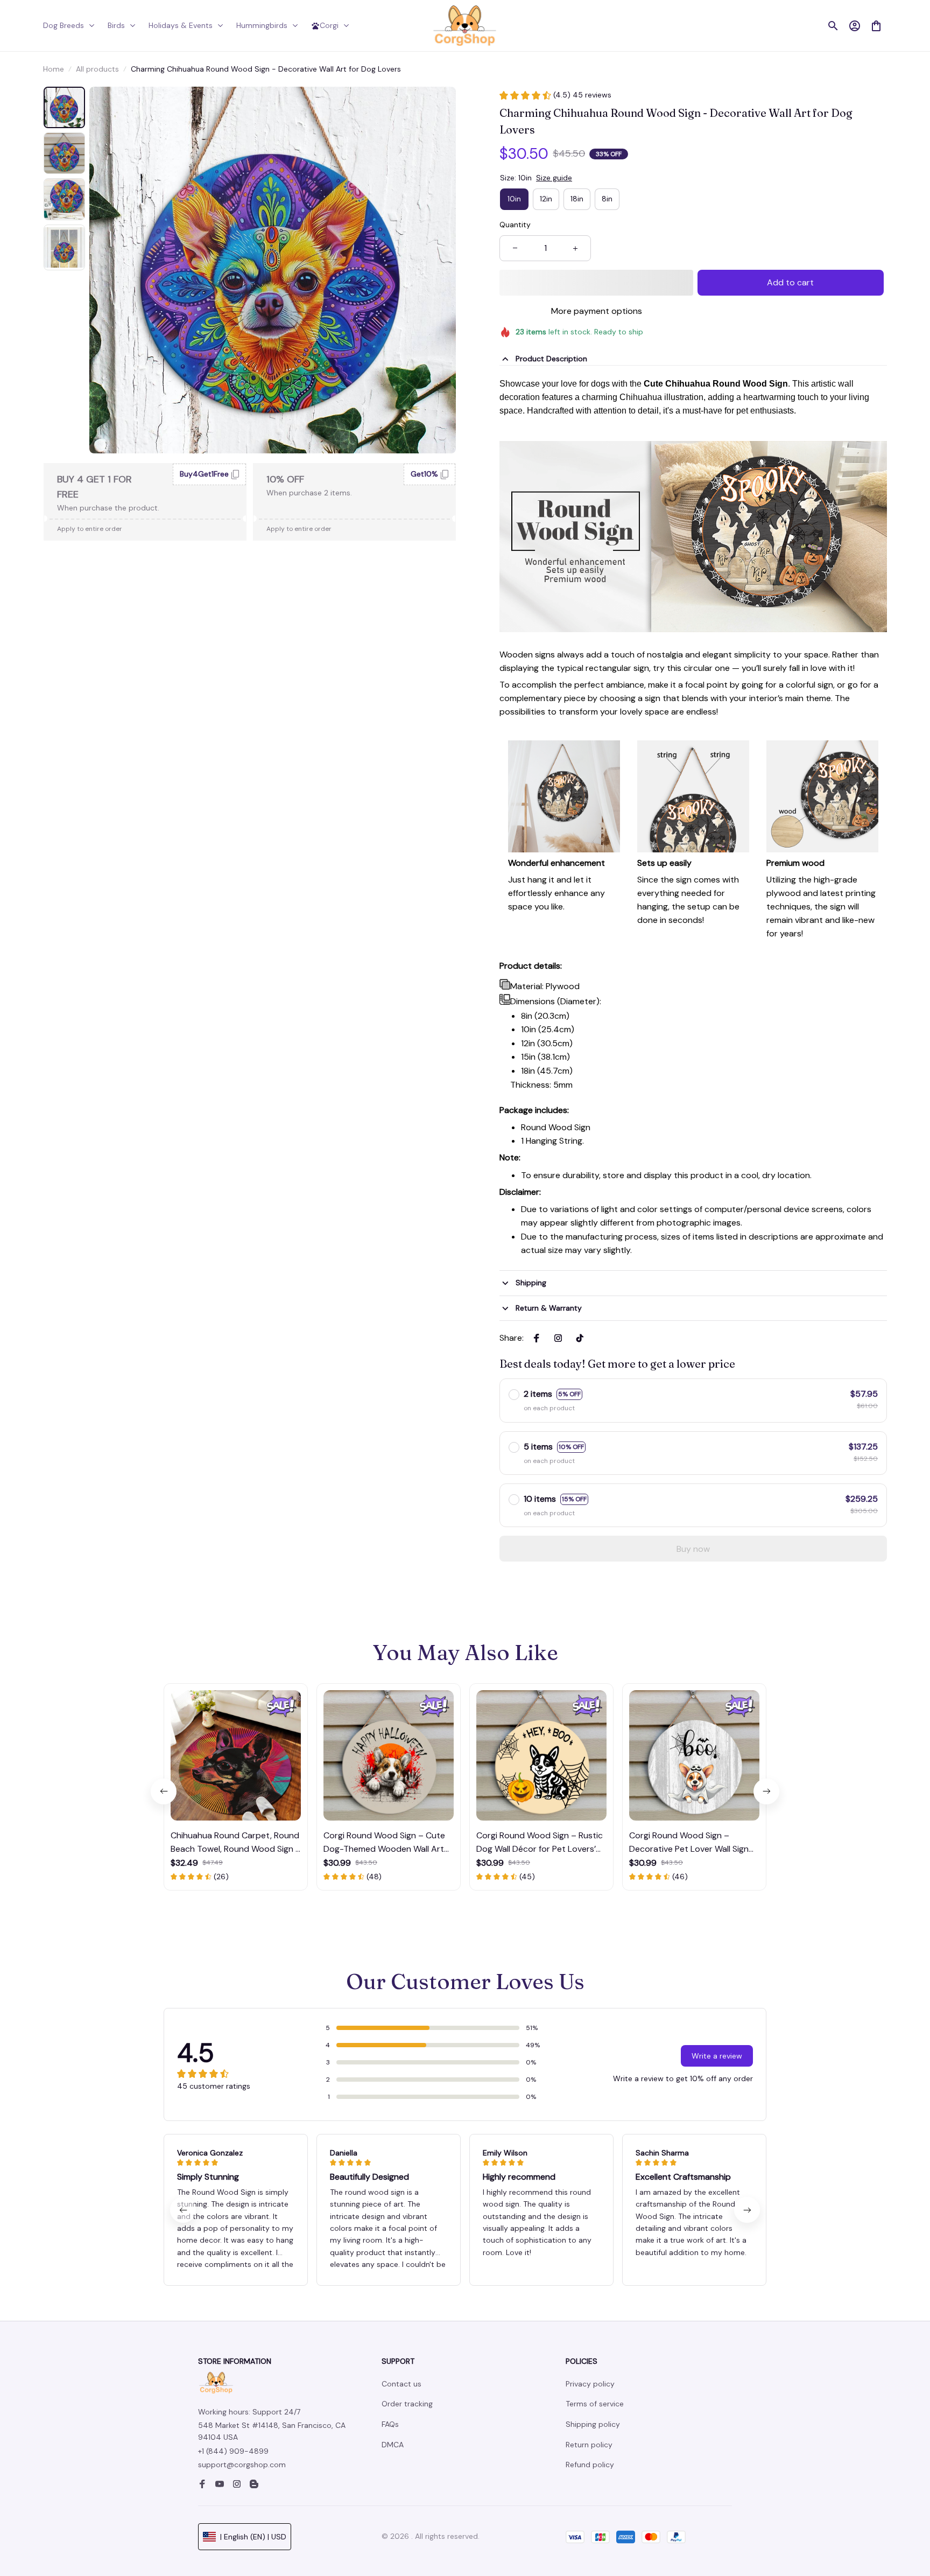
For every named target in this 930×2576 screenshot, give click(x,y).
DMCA (393, 2445)
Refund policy (590, 2465)
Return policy (589, 2445)
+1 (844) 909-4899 (233, 2451)
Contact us (401, 2384)
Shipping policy (593, 2424)
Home (54, 69)
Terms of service (595, 2404)
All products (97, 69)
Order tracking (407, 2404)
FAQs (390, 2424)
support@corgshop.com (242, 2465)
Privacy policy (590, 2384)
